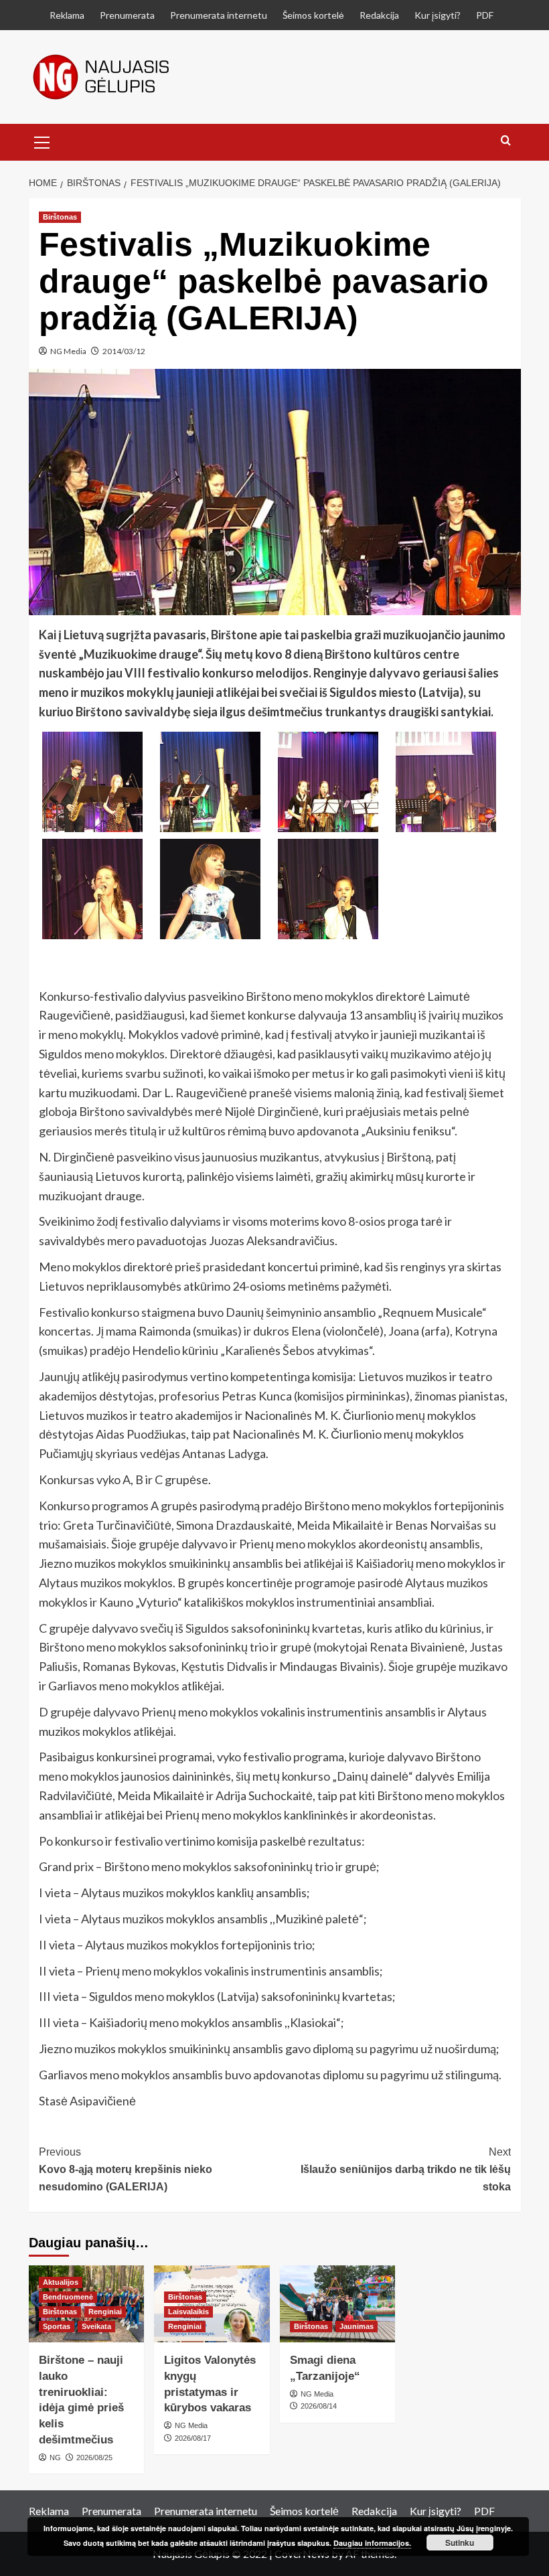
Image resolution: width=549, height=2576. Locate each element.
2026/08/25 (94, 2458)
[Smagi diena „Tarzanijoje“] (338, 2304)
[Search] (506, 141)
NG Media (68, 351)
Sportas (57, 2326)
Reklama (67, 15)
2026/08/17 (193, 2438)
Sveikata (96, 2326)
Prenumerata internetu (219, 15)
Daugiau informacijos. (372, 2543)
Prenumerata (127, 15)
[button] (42, 141)
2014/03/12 (124, 351)
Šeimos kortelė (313, 15)
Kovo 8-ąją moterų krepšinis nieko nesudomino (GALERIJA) (126, 2169)
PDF (485, 15)
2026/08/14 (319, 2406)
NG (55, 2458)
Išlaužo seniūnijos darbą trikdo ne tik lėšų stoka (406, 2169)
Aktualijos (61, 2282)
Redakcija (379, 15)
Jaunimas (357, 2326)
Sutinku (460, 2543)
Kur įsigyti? (438, 15)
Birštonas (60, 217)
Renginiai (105, 2312)
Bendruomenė (68, 2297)
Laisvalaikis (188, 2312)
